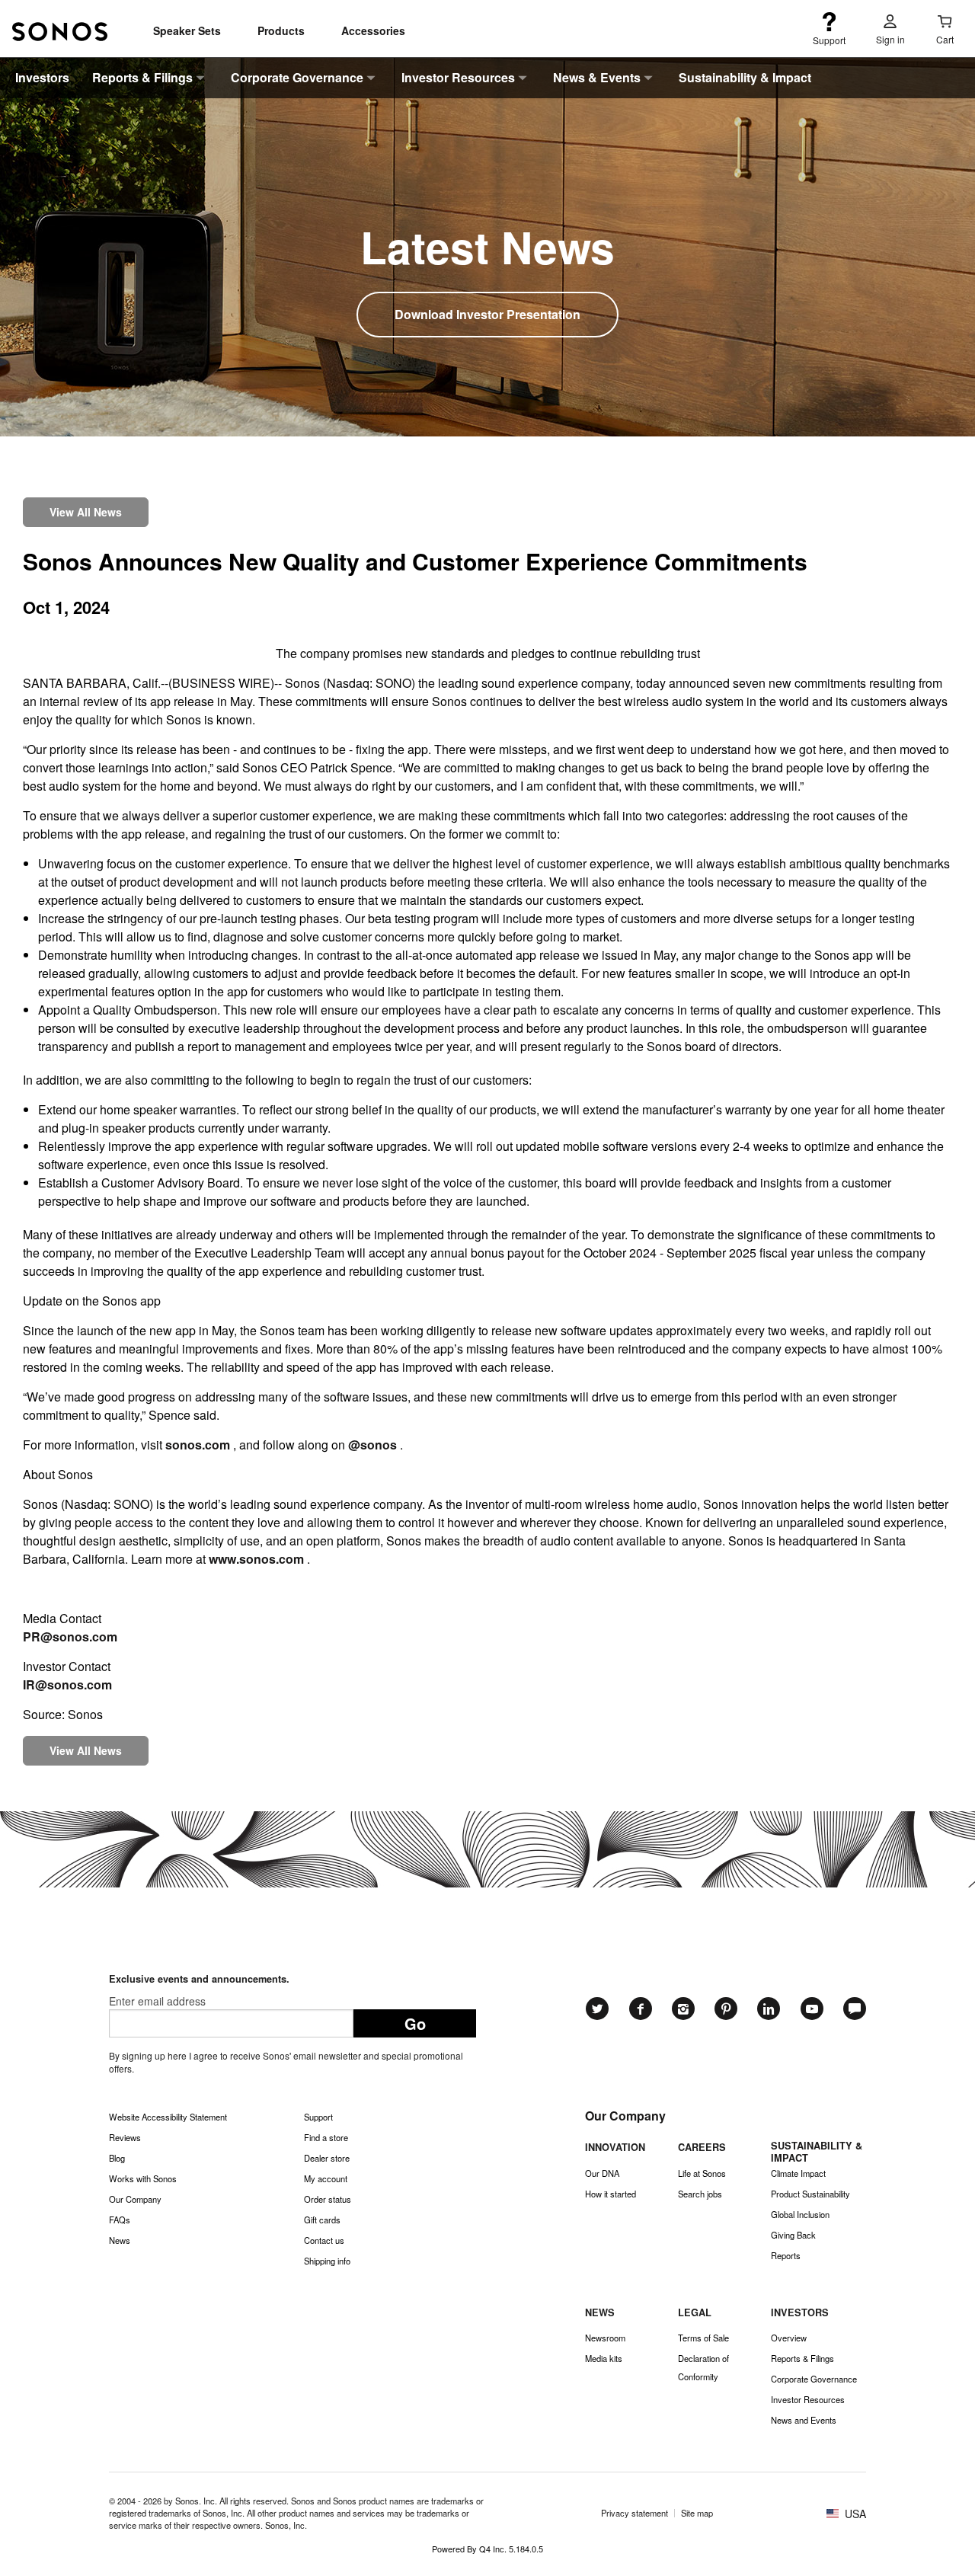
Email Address (231, 2001)
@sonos (372, 1445)
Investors (42, 77)
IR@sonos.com (67, 1684)
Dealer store (327, 2158)
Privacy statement (635, 2513)
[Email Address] (231, 2015)
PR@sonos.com (70, 1636)
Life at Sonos (702, 2173)
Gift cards (322, 2220)
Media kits (604, 2358)
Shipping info (327, 2261)
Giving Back (793, 2235)
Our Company (135, 2199)
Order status (328, 2199)
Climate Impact (798, 2173)
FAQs (120, 2220)
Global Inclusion (800, 2214)
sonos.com (198, 1445)
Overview (789, 2338)
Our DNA (602, 2173)
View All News (86, 512)
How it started (611, 2194)
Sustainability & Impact (745, 77)
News (120, 2240)
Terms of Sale (703, 2338)
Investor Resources (458, 77)
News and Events (804, 2420)
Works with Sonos (143, 2178)
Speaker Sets (187, 30)
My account (326, 2178)
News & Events (597, 77)
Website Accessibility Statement (168, 2117)
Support (318, 2117)
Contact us (324, 2240)
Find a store (326, 2137)
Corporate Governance (297, 77)
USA (854, 2514)
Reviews (125, 2137)
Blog (117, 2158)
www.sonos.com (256, 1559)
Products (281, 30)
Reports (786, 2255)
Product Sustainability (810, 2194)
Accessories (373, 30)
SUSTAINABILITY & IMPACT (817, 2151)
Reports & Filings (142, 77)
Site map (697, 2513)
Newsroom (605, 2338)
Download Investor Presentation (487, 314)
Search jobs (700, 2194)
